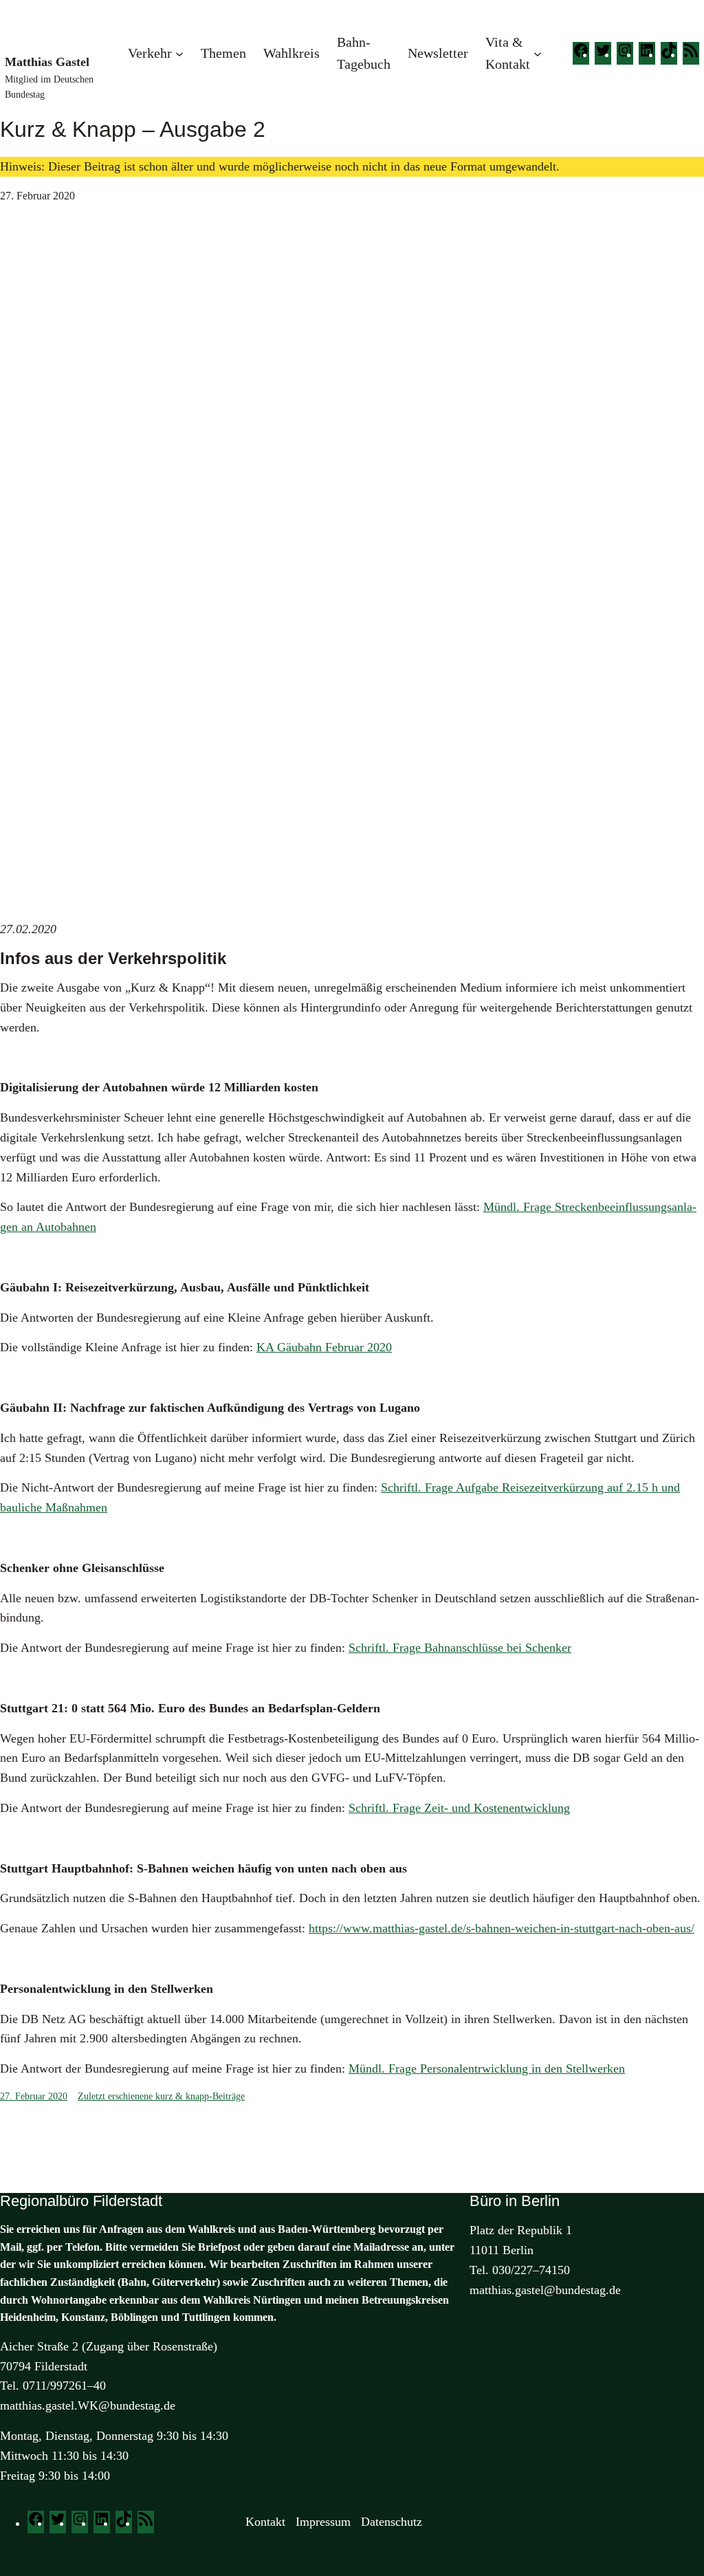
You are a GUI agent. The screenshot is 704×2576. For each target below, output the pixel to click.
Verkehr (150, 53)
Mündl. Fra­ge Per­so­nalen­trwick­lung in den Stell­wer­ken (487, 2069)
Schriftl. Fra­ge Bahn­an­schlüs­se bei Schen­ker (460, 1648)
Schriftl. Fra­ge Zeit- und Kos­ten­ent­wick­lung (459, 1808)
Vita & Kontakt (508, 53)
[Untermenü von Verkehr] (179, 53)
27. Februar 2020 (34, 2096)
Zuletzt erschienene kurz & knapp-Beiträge (161, 2096)
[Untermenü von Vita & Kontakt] (538, 53)
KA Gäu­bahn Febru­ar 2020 (324, 1347)
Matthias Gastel (47, 62)
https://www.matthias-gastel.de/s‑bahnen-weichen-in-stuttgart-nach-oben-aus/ (502, 1928)
